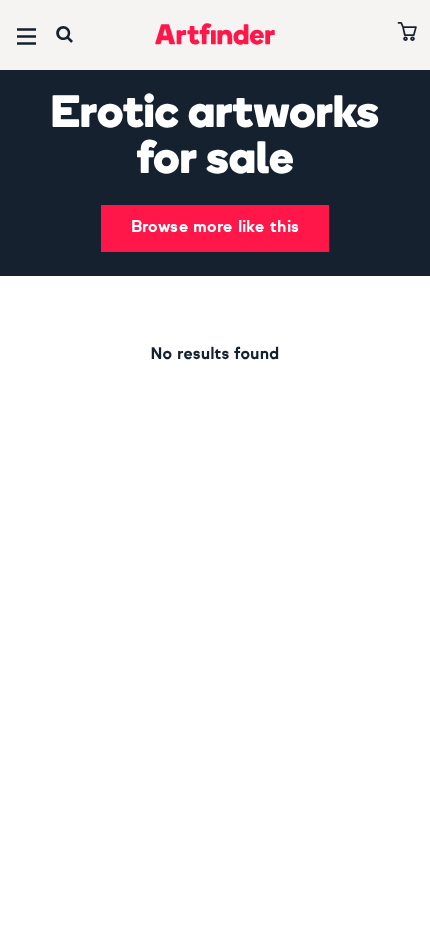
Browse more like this (215, 228)
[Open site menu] (26, 36)
